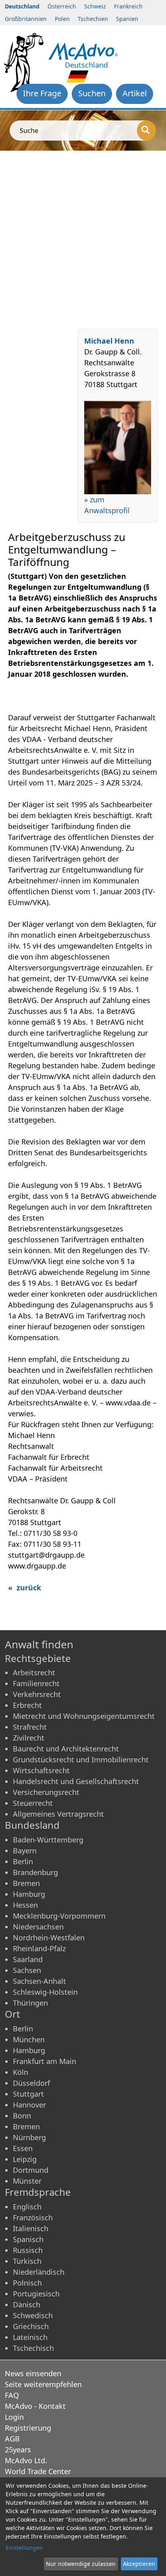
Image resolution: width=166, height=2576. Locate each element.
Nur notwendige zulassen (81, 2564)
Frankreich (128, 6)
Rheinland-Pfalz (39, 1948)
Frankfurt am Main (45, 2061)
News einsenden (33, 2373)
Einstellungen (24, 2548)
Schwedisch (33, 2315)
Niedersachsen (38, 1927)
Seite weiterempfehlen (43, 2384)
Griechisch (31, 2326)
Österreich (62, 6)
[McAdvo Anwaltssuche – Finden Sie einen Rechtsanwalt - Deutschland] (83, 50)
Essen (23, 2148)
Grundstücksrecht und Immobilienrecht (81, 1759)
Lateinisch (30, 2337)
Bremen (26, 1883)
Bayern (25, 1851)
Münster (27, 2181)
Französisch (33, 2217)
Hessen (25, 1905)
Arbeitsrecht (34, 1672)
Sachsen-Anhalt (39, 1981)
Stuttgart (28, 2094)
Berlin (23, 1861)
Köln (21, 2072)
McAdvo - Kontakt (35, 2406)
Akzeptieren (139, 2564)
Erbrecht (27, 1705)
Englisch (27, 2207)
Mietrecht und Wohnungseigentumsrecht (84, 1716)
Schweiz (95, 6)
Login (14, 2417)
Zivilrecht (29, 1738)
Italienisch (31, 2228)
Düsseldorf (31, 2083)
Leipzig (25, 2159)
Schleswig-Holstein (45, 1992)
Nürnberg (29, 2137)
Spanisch (28, 2239)
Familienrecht (36, 1683)
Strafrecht (30, 1727)
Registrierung (28, 2428)
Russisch (28, 2250)
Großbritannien (26, 19)
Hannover (29, 2105)
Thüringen (30, 2003)
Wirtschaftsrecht (41, 1770)
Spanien (127, 19)
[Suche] (146, 131)
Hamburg (29, 1894)
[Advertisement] (83, 238)
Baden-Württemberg (48, 1840)
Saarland (28, 1959)
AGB (12, 2439)
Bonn (22, 2116)
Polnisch (27, 2283)
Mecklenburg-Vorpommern (59, 1916)
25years (18, 2450)
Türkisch (27, 2261)
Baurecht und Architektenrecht (66, 1749)
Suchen (92, 93)
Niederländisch (39, 2272)
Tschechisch (33, 2348)
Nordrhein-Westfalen (49, 1938)
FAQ (12, 2395)
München (29, 2039)
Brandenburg (35, 1872)
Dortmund (31, 2170)
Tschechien (93, 19)
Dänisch (27, 2305)
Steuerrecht (33, 1803)
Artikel (135, 93)
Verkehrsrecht (37, 1694)
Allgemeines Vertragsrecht (58, 1814)
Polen (62, 19)
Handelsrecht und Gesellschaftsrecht (76, 1781)
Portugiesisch (36, 2294)
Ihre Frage (42, 93)
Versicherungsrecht (46, 1792)
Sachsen (27, 1970)
